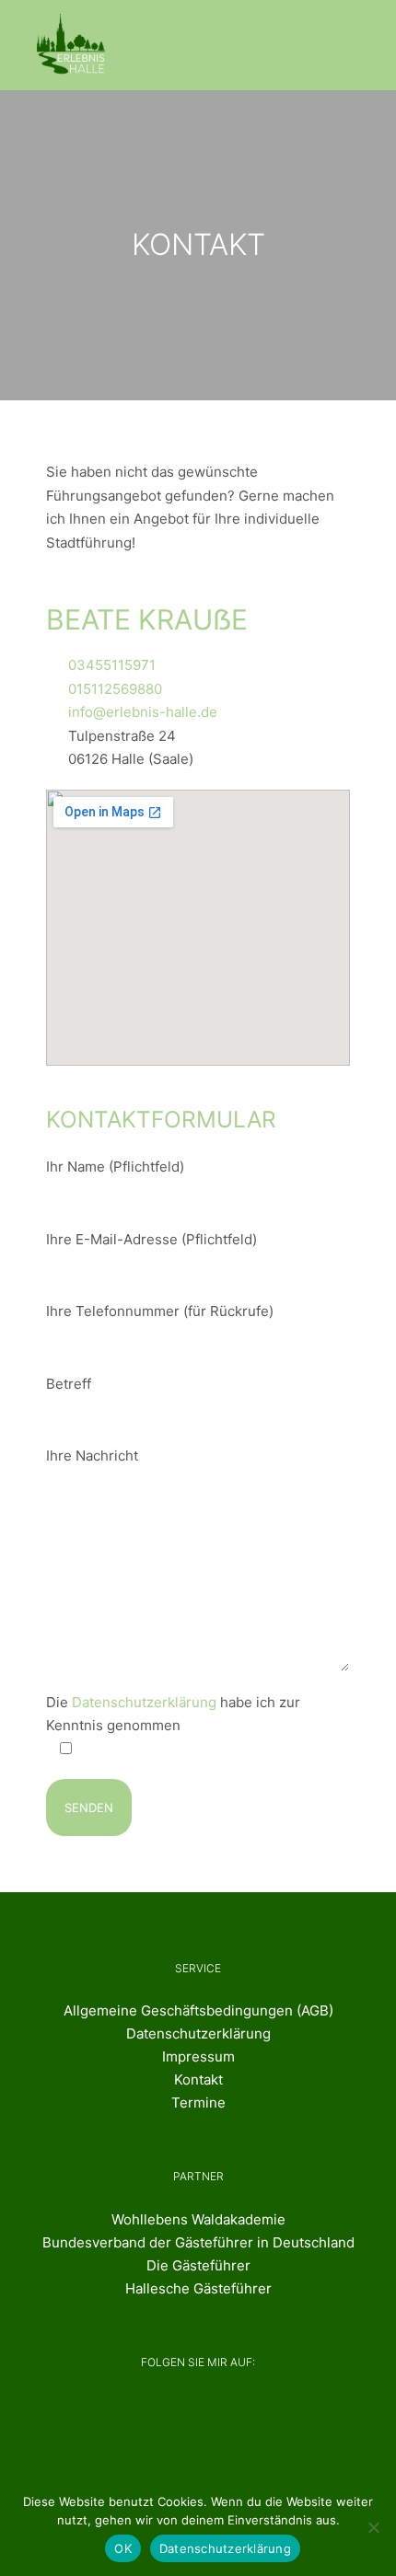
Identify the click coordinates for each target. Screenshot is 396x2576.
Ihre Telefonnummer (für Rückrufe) (160, 1311)
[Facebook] (160, 2414)
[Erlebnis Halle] (73, 45)
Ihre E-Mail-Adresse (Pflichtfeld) (151, 1239)
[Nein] (373, 2527)
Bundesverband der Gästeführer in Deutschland (198, 2242)
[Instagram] (223, 2414)
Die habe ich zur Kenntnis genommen (173, 1714)
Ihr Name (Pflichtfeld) (115, 1167)
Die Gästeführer (198, 2265)
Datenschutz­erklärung (198, 2033)
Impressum (198, 2056)
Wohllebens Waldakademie (198, 2219)
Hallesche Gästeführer (198, 2288)
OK (123, 2548)
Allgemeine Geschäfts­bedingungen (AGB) (198, 2010)
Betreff (69, 1384)
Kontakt (198, 2079)
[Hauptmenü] (343, 45)
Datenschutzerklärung (144, 1702)
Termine (198, 2102)
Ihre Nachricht (92, 1455)
